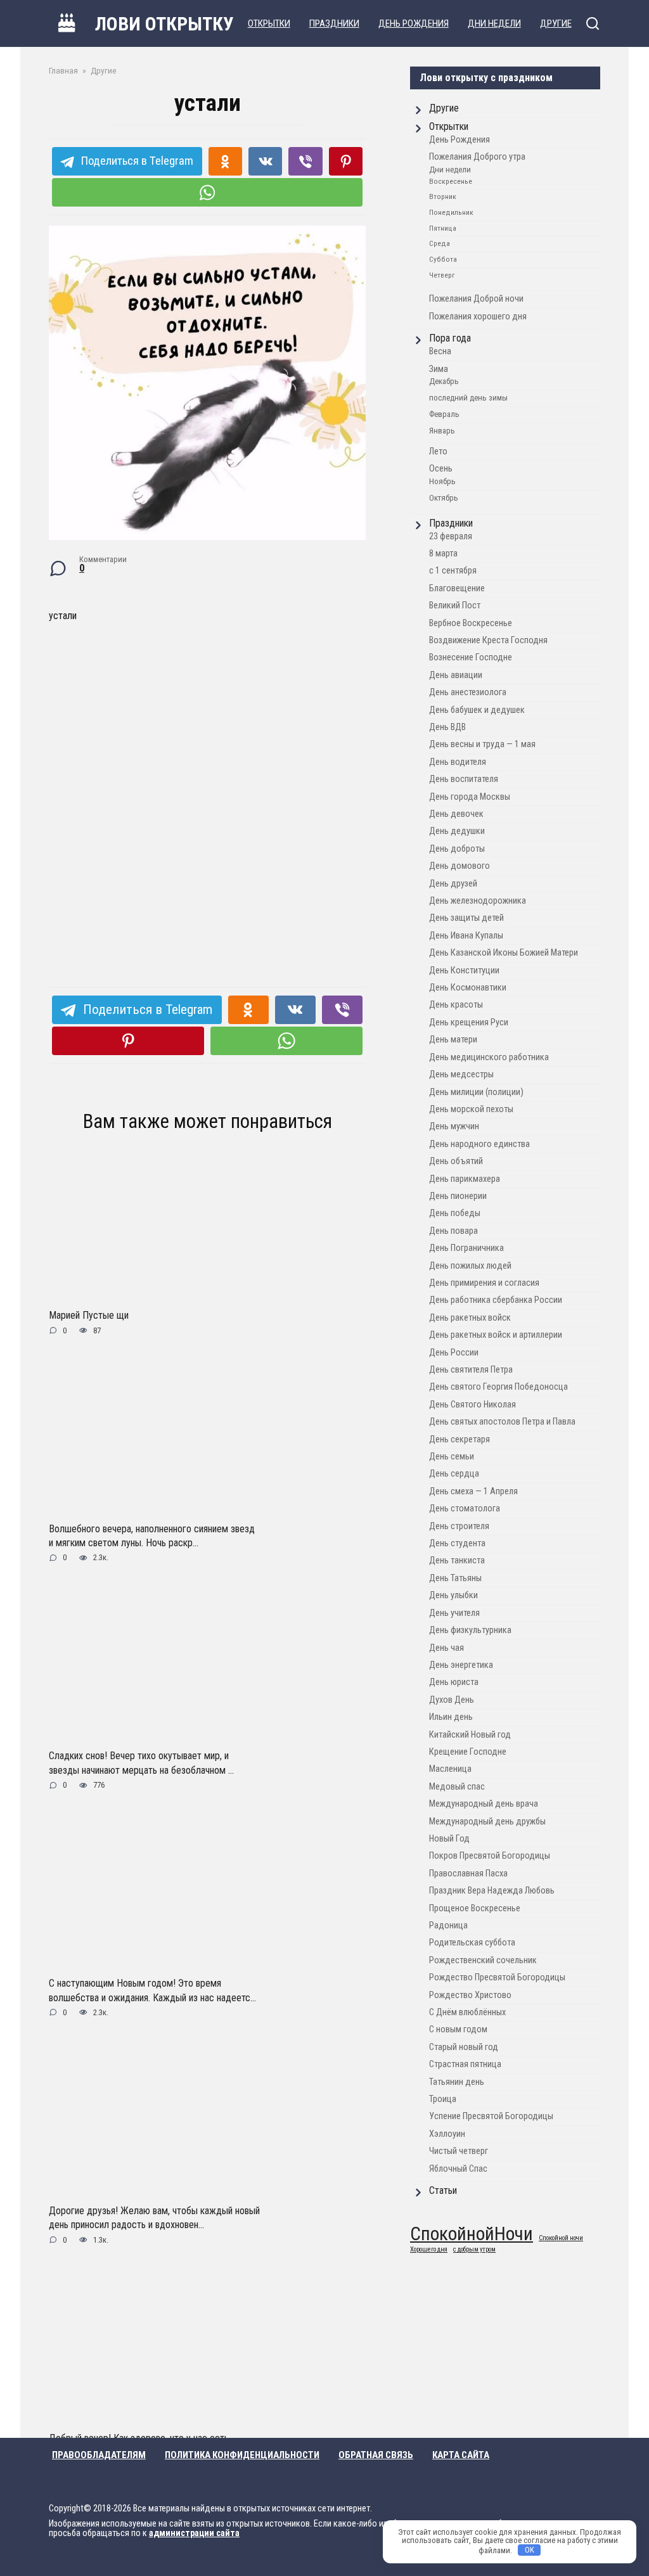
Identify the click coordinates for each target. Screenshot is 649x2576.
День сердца (454, 1474)
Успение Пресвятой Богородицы (491, 2116)
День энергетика (461, 1665)
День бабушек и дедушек (477, 710)
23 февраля (451, 536)
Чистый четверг (459, 2151)
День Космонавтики (468, 988)
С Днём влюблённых (467, 2012)
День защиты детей (466, 918)
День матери (453, 1040)
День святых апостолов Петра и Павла (502, 1422)
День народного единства (479, 1144)
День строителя (459, 1526)
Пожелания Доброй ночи (476, 299)
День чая (447, 1648)
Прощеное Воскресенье (475, 1908)
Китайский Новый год (470, 1735)
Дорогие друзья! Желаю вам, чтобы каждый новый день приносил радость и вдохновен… (154, 2218)
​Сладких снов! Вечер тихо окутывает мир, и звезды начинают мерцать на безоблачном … (141, 1763)
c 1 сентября (453, 571)
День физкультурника (470, 1630)
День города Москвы (470, 797)
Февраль (444, 414)
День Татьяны (455, 1578)
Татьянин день (457, 2082)
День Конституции (464, 971)
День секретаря (459, 1439)
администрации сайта (194, 2533)
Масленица (450, 1769)
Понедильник (451, 212)
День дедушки (457, 831)
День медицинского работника (489, 1057)
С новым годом (458, 2029)
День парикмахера (465, 1179)
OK (530, 2550)
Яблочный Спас (458, 2169)
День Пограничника (466, 1248)
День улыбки (453, 1595)
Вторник (443, 196)
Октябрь (444, 498)
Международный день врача (484, 1804)
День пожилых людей (470, 1266)
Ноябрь (442, 481)
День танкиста (457, 1560)
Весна (440, 351)
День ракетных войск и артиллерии (496, 1335)
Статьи (443, 2190)
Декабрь (444, 381)
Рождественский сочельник (483, 1960)
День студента (457, 1543)
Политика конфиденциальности (242, 2455)
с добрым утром (474, 2250)
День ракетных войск (470, 1318)
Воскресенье (451, 181)
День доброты (457, 849)
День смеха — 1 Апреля (473, 1491)
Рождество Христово (470, 1995)
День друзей (453, 884)
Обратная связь (376, 2455)
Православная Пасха (468, 1874)
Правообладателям (99, 2455)
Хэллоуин (447, 2134)
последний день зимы (468, 398)
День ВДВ (447, 727)
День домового (459, 866)
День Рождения (459, 140)
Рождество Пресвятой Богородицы (497, 1977)
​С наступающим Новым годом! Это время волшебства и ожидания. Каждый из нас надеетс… (152, 1990)
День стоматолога (465, 1509)
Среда (440, 243)
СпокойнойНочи (472, 2234)
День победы (455, 1213)
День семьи (452, 1457)
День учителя (454, 1613)
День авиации (456, 675)
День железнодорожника (478, 901)
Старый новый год (464, 2047)
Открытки (449, 126)
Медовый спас (457, 1787)
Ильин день (451, 1717)
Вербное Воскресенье (471, 623)
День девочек (456, 814)
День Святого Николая (472, 1405)
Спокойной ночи (561, 2239)
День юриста (454, 1682)
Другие (444, 108)
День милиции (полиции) (476, 1092)
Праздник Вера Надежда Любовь (492, 1891)
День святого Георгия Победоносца (498, 1387)
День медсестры (461, 1074)
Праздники (451, 523)
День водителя (458, 762)
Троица (443, 2099)
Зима (439, 369)
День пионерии (458, 1196)
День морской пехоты (471, 1109)
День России (454, 1353)
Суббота (443, 259)
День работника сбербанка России (496, 1300)
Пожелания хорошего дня (478, 317)
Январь (442, 431)
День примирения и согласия (484, 1283)
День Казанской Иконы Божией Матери (504, 953)
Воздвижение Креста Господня (488, 640)
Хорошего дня (429, 2250)
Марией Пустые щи (89, 1315)
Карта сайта (461, 2455)
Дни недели (450, 170)
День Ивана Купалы (466, 936)
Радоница (448, 1926)
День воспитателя (464, 779)
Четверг (442, 275)
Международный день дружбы (487, 1822)
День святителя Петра (471, 1370)
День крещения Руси (469, 1022)
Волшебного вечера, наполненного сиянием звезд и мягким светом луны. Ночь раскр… (152, 1535)
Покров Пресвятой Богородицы (490, 1856)
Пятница (443, 228)
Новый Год (449, 1839)
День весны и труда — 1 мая (482, 744)
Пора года (450, 338)
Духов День (452, 1700)
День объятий (456, 1161)
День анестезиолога (468, 692)
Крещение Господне (468, 1752)
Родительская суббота (472, 1943)
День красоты (456, 1005)
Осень (441, 469)
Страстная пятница (465, 2064)
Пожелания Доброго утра (477, 157)
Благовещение (457, 588)
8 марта (443, 554)
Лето (438, 452)
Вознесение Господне (471, 657)
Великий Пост (455, 606)
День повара (453, 1231)
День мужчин (454, 1126)
